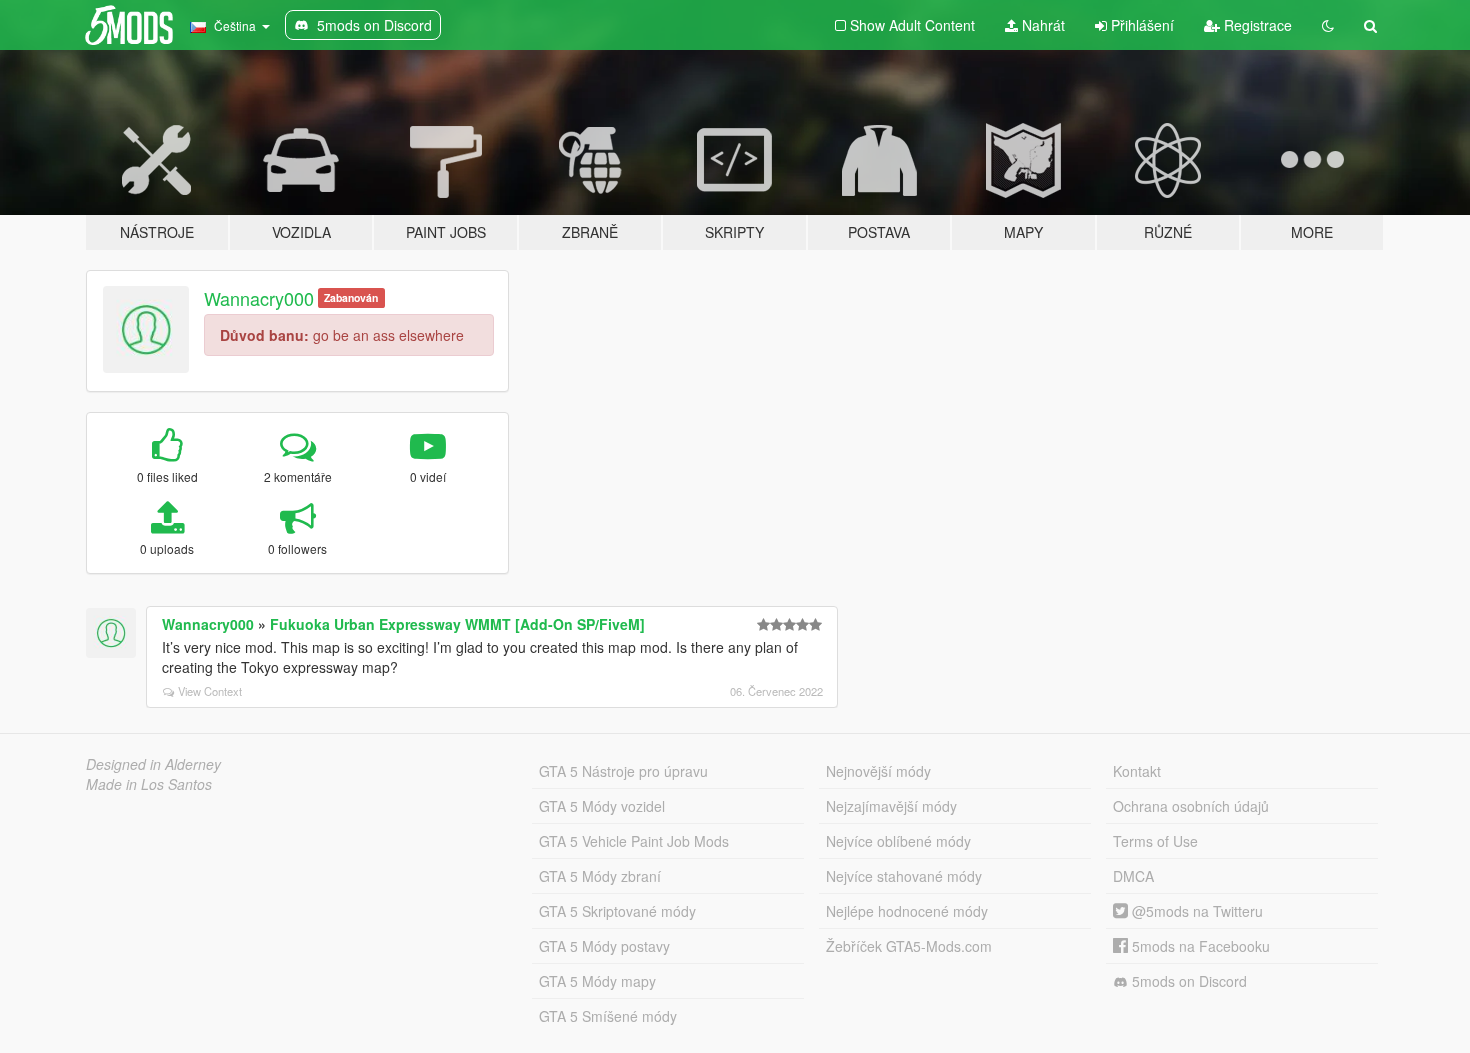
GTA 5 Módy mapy (597, 981)
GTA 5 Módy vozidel (602, 806)
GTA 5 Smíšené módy (608, 1016)
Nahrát (1041, 25)
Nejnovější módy (878, 771)
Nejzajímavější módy (891, 806)
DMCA (1133, 876)
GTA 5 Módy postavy (604, 946)
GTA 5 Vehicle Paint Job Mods (634, 841)
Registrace (1256, 25)
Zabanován (351, 297)
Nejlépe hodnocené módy (907, 911)
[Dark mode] (1328, 25)
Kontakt (1137, 771)
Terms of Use (1155, 841)
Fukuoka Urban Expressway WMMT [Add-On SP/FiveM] (457, 624)
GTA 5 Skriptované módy (617, 911)
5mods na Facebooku (1199, 946)
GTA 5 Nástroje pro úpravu (623, 771)
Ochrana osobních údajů (1191, 806)
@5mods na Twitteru (1195, 911)
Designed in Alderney (153, 764)
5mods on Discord (1187, 981)
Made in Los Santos (149, 784)
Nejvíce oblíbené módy (898, 841)
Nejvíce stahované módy (904, 876)
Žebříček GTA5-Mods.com (909, 946)
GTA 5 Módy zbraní (600, 876)
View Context (210, 691)
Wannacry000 (259, 298)
